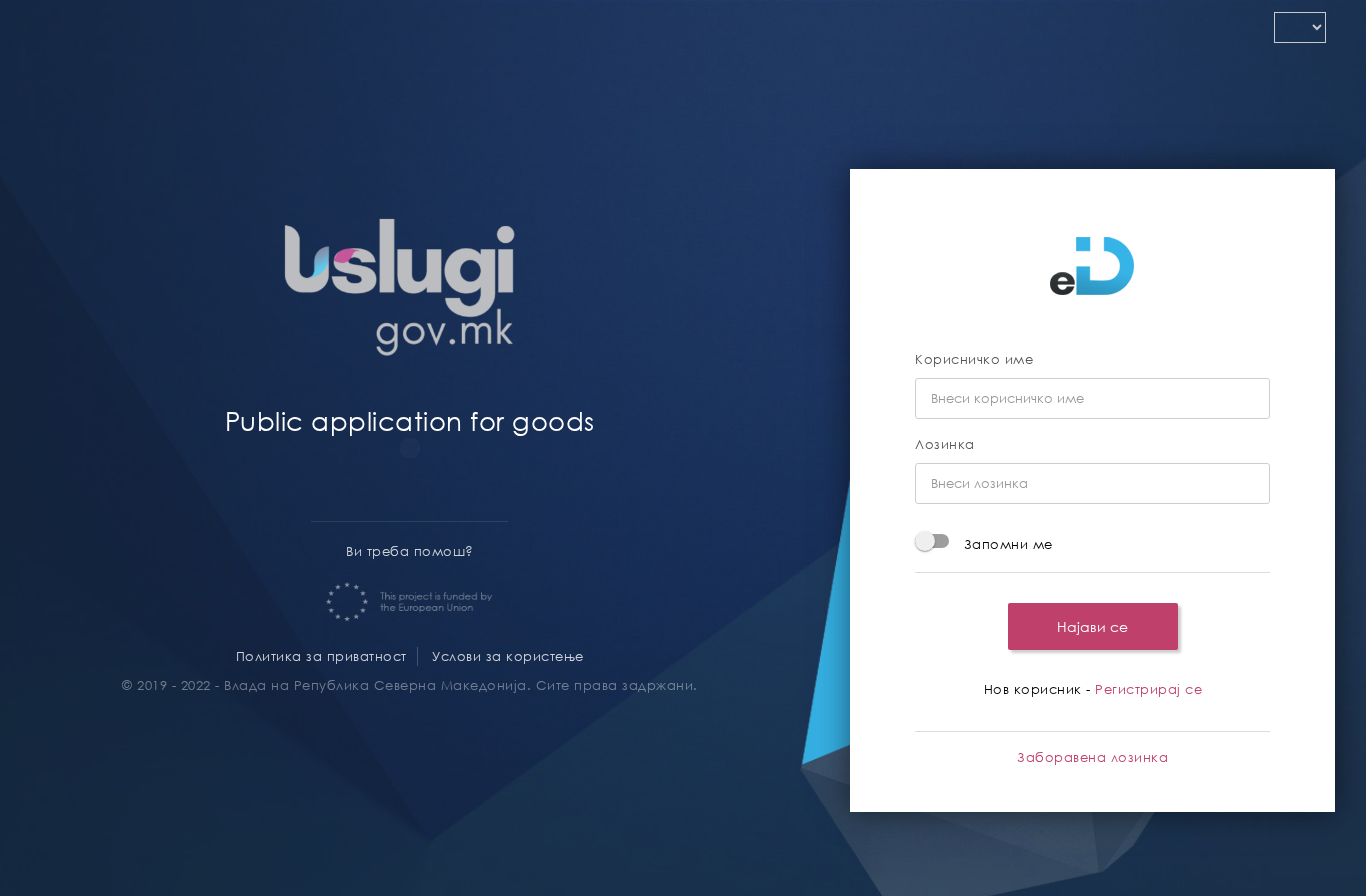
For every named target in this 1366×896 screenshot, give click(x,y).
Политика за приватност (321, 656)
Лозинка (945, 444)
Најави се (1092, 626)
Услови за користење (508, 656)
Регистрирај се (1148, 689)
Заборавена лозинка (1092, 757)
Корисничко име (974, 359)
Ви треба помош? (410, 551)
